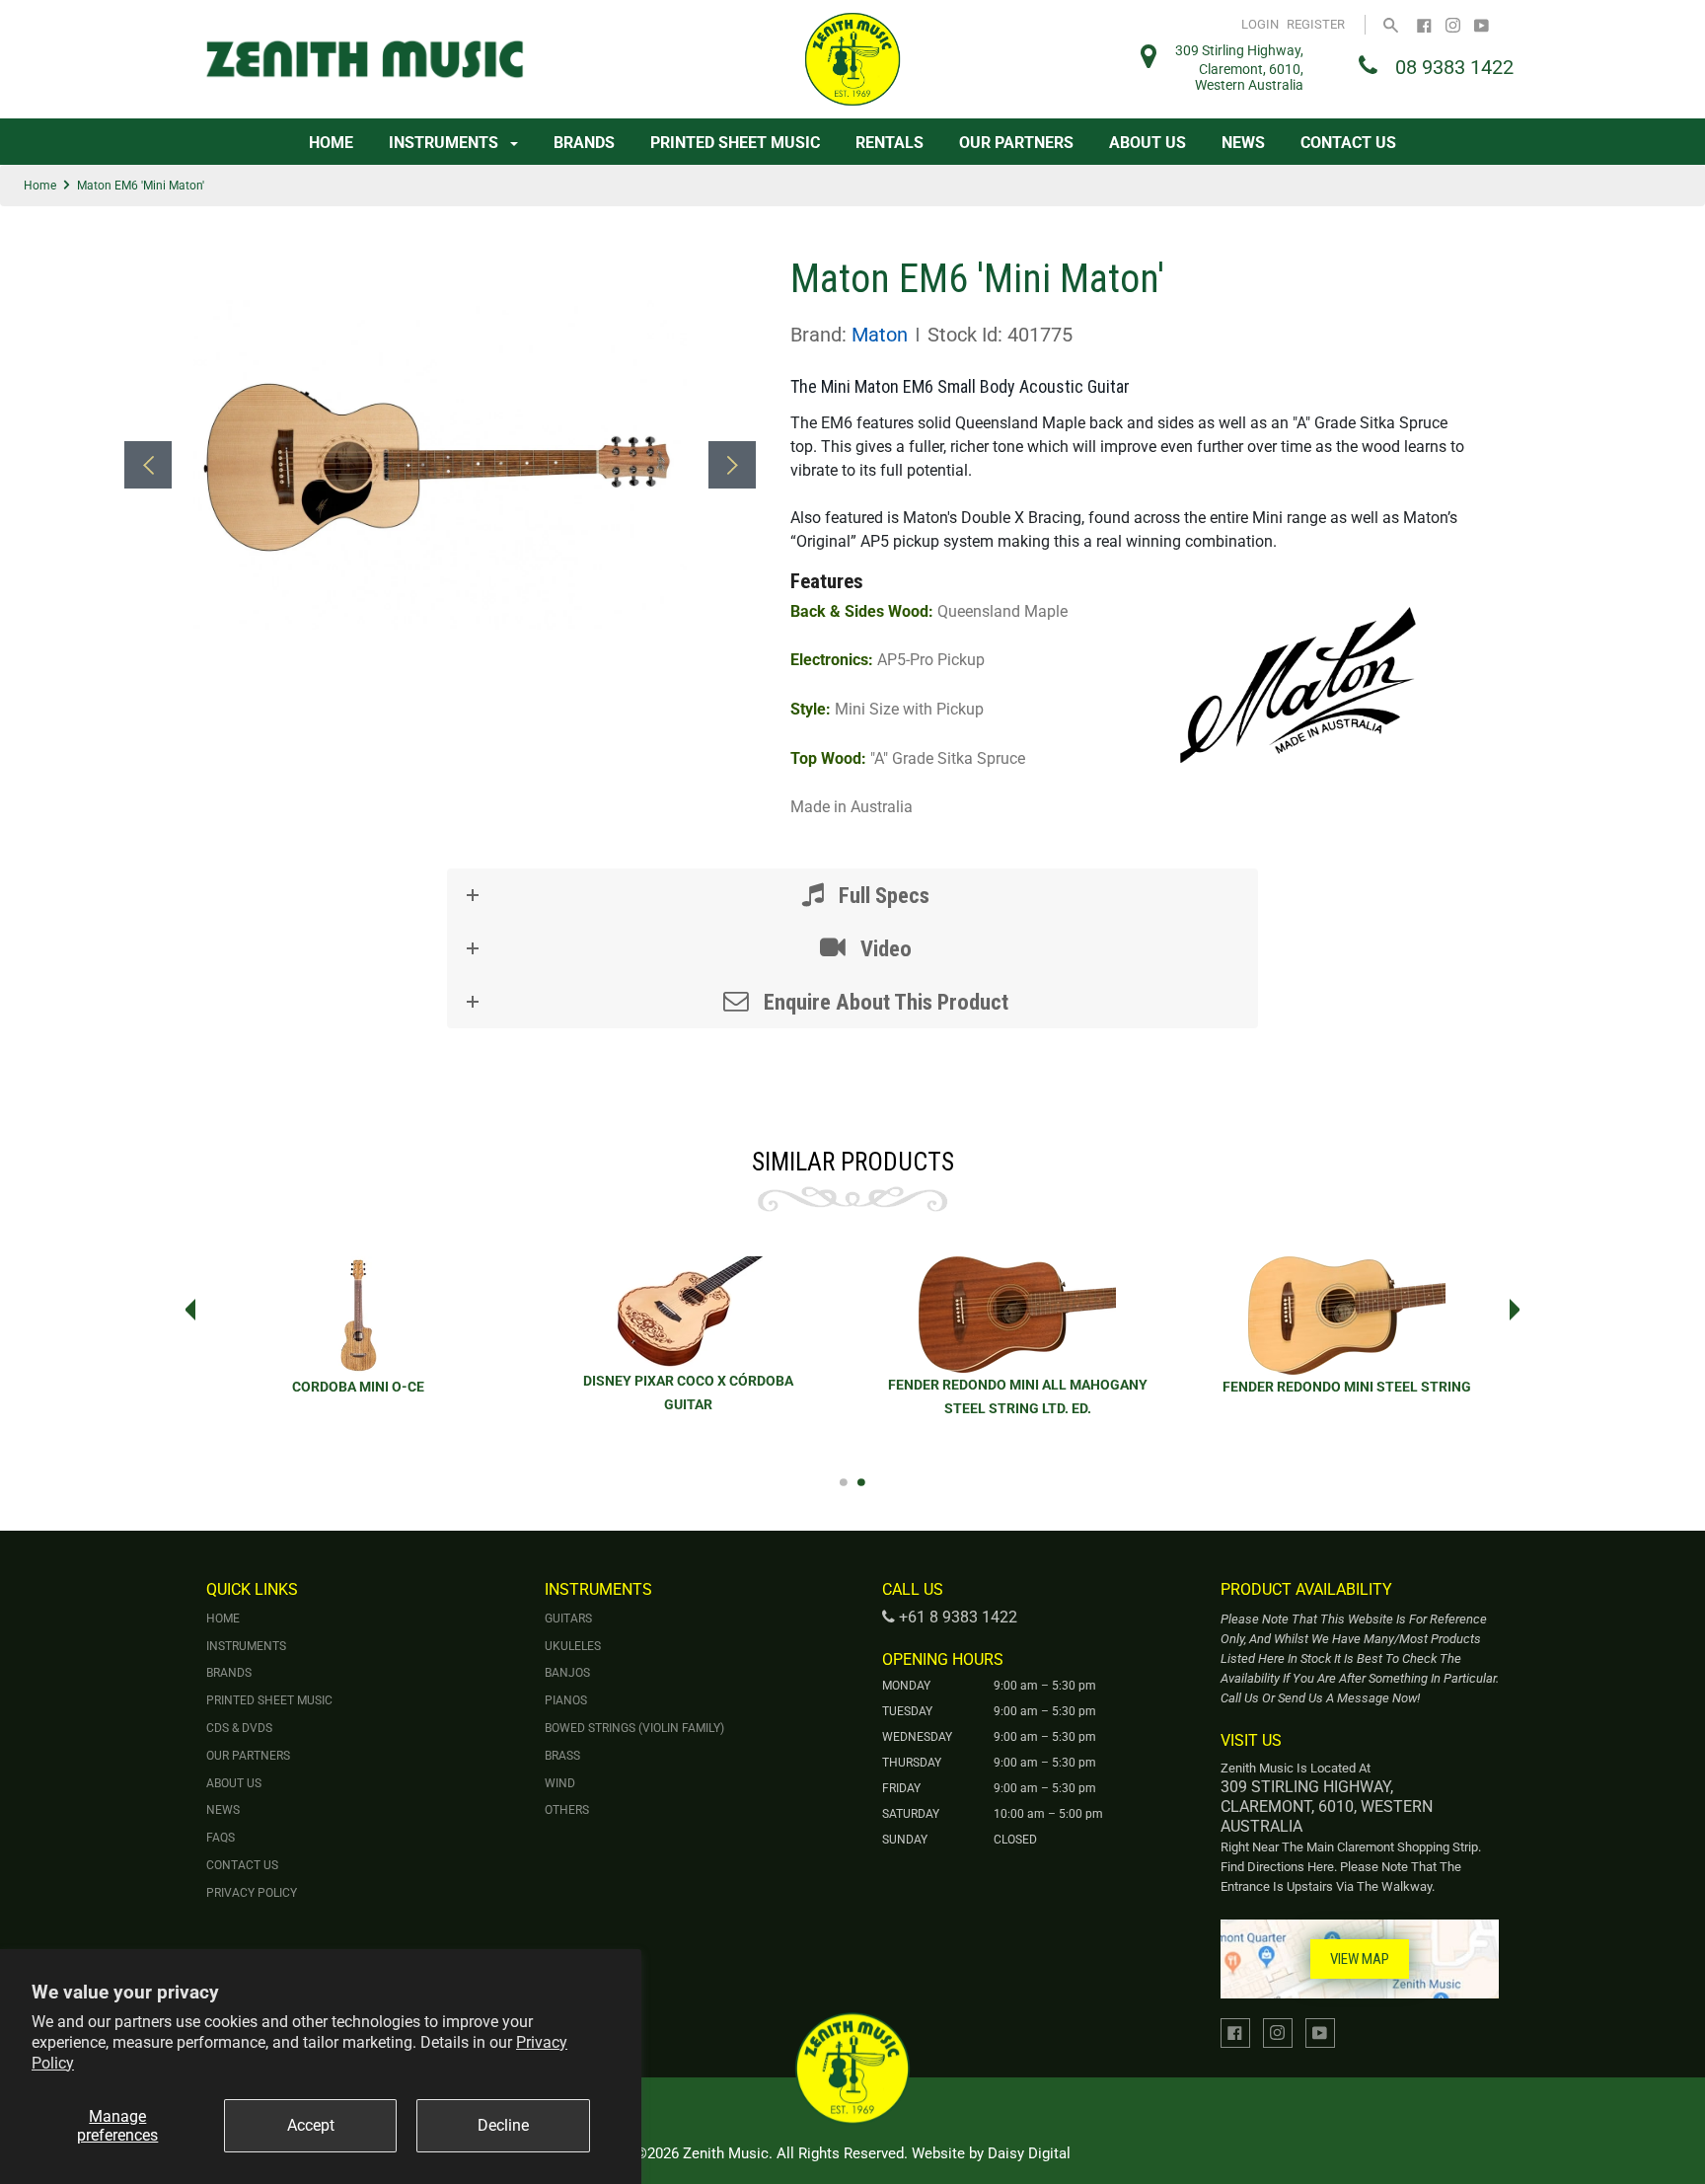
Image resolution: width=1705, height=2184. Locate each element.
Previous (185, 1310)
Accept (311, 2125)
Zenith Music (726, 2153)
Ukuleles (573, 1646)
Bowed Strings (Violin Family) (634, 1728)
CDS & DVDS (239, 1728)
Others (567, 1810)
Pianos (566, 1700)
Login (1260, 24)
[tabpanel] (358, 1337)
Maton (880, 335)
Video (884, 948)
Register (1316, 24)
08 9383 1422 (1454, 67)
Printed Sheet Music (735, 143)
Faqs (221, 1838)
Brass (562, 1756)
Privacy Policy (252, 1893)
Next (1520, 1310)
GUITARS (568, 1619)
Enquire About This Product (884, 1002)
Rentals (890, 143)
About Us (1148, 143)
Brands (584, 143)
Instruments (445, 143)
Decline (503, 2125)
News (1243, 143)
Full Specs (882, 895)
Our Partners (1016, 143)
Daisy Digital (1029, 2153)
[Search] (1391, 24)
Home (331, 143)
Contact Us (1348, 143)
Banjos (567, 1673)
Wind (560, 1783)
